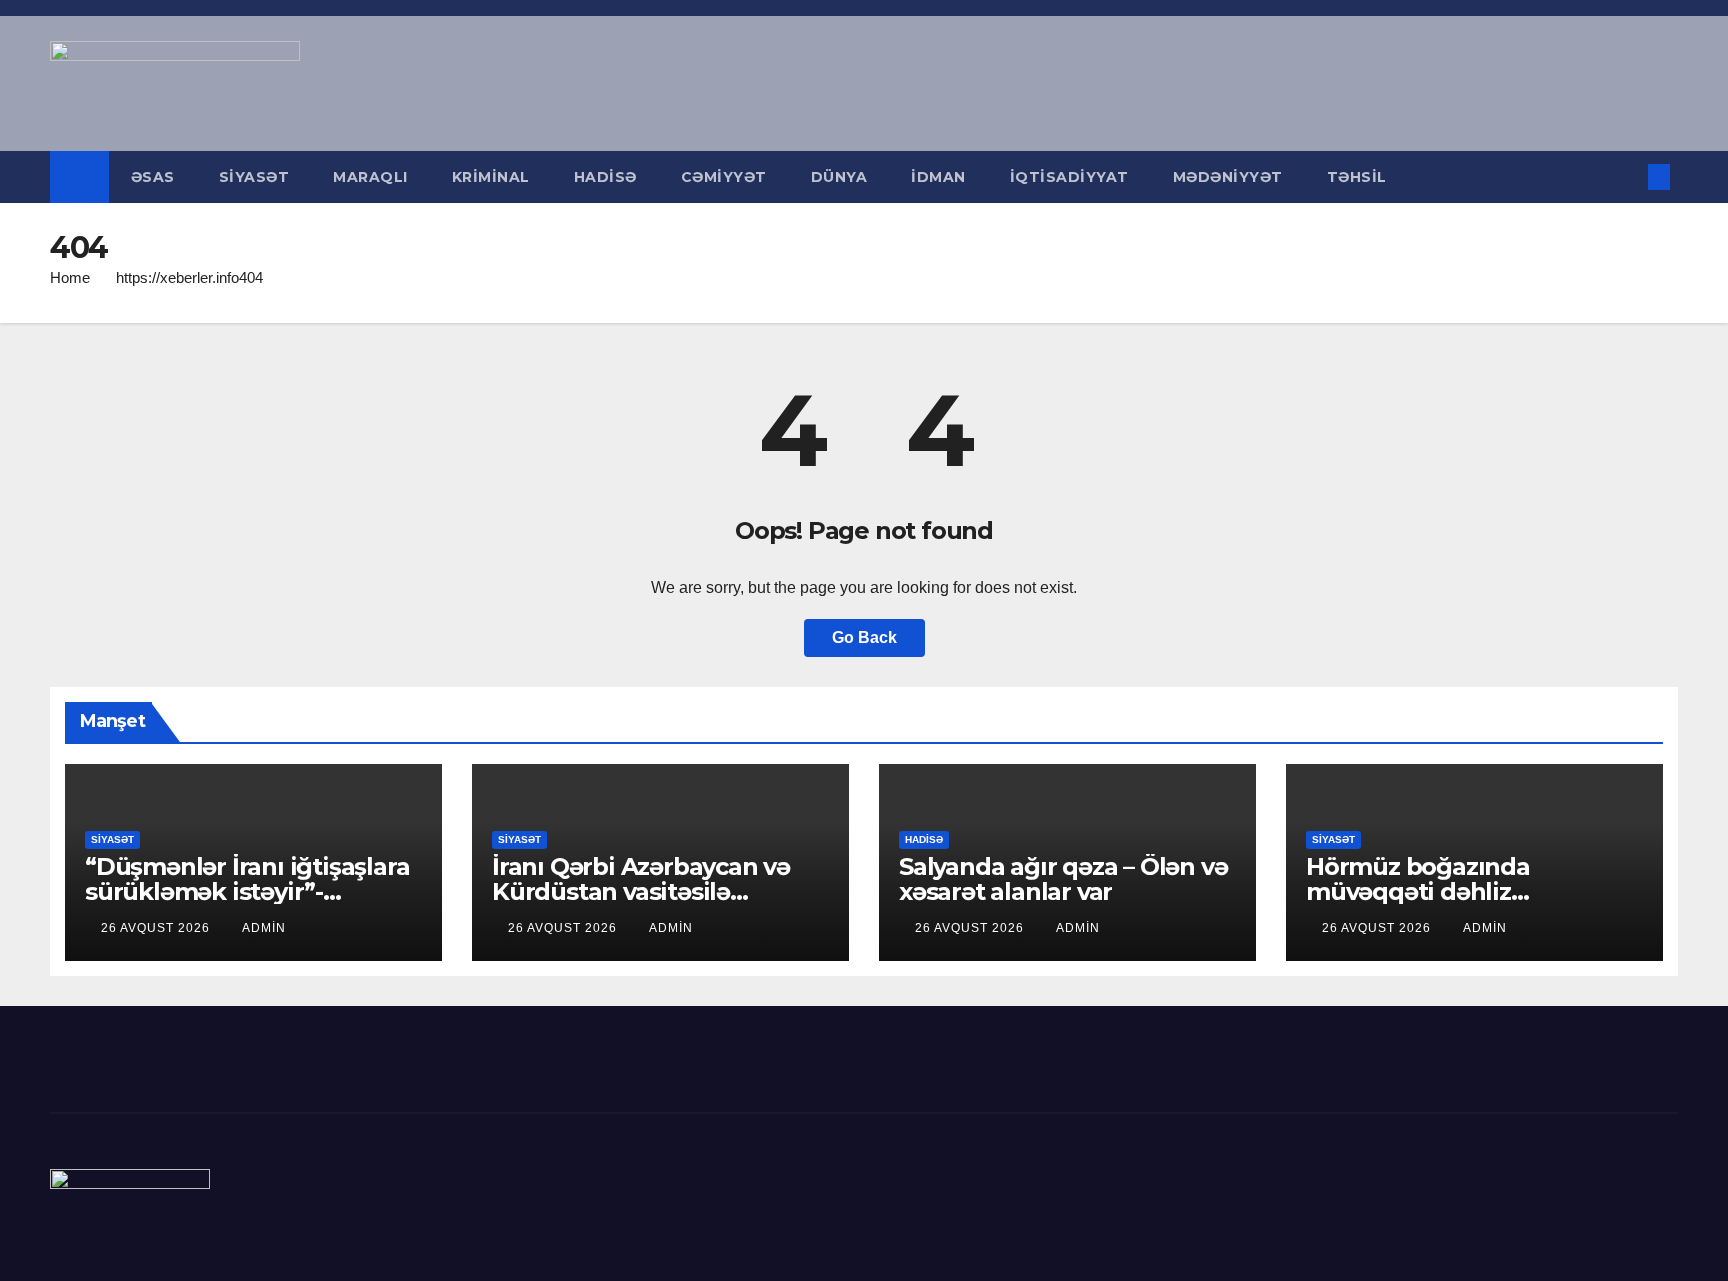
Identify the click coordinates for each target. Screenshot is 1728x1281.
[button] (1626, 176)
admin (264, 928)
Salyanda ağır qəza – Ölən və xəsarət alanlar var (1063, 879)
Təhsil (1357, 177)
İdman (938, 177)
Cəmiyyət (724, 177)
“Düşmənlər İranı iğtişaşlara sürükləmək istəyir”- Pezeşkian (247, 891)
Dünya (839, 177)
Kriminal (491, 177)
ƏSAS (153, 177)
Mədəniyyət (1228, 177)
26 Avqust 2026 (157, 928)
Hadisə (605, 177)
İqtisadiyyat (1069, 177)
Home (70, 277)
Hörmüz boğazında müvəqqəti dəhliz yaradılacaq (1418, 891)
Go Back (864, 637)
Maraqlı (370, 177)
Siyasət (254, 177)
